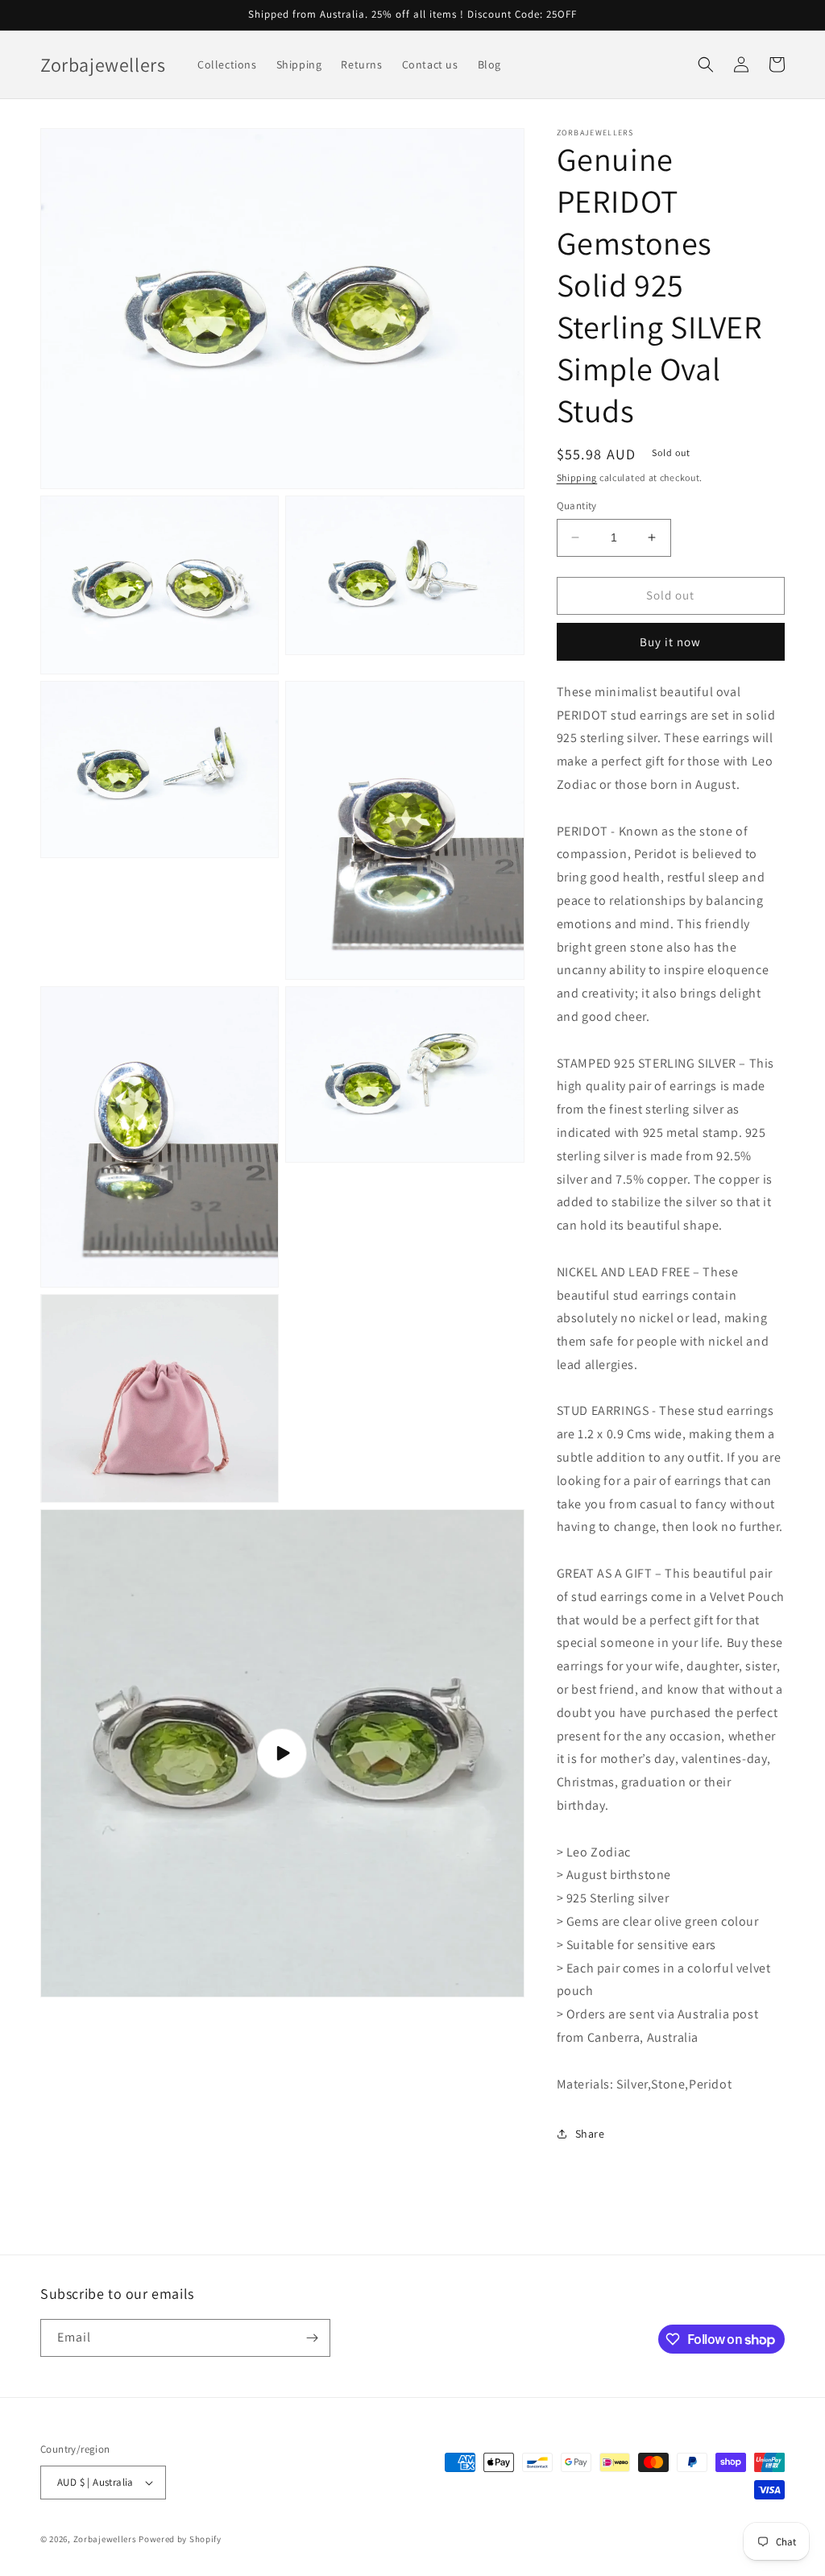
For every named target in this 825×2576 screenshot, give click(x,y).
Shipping (577, 477)
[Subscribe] (312, 2338)
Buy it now (670, 642)
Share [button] (590, 2134)
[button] (706, 64)
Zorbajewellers (105, 2539)
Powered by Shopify (180, 2539)
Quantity (577, 506)
